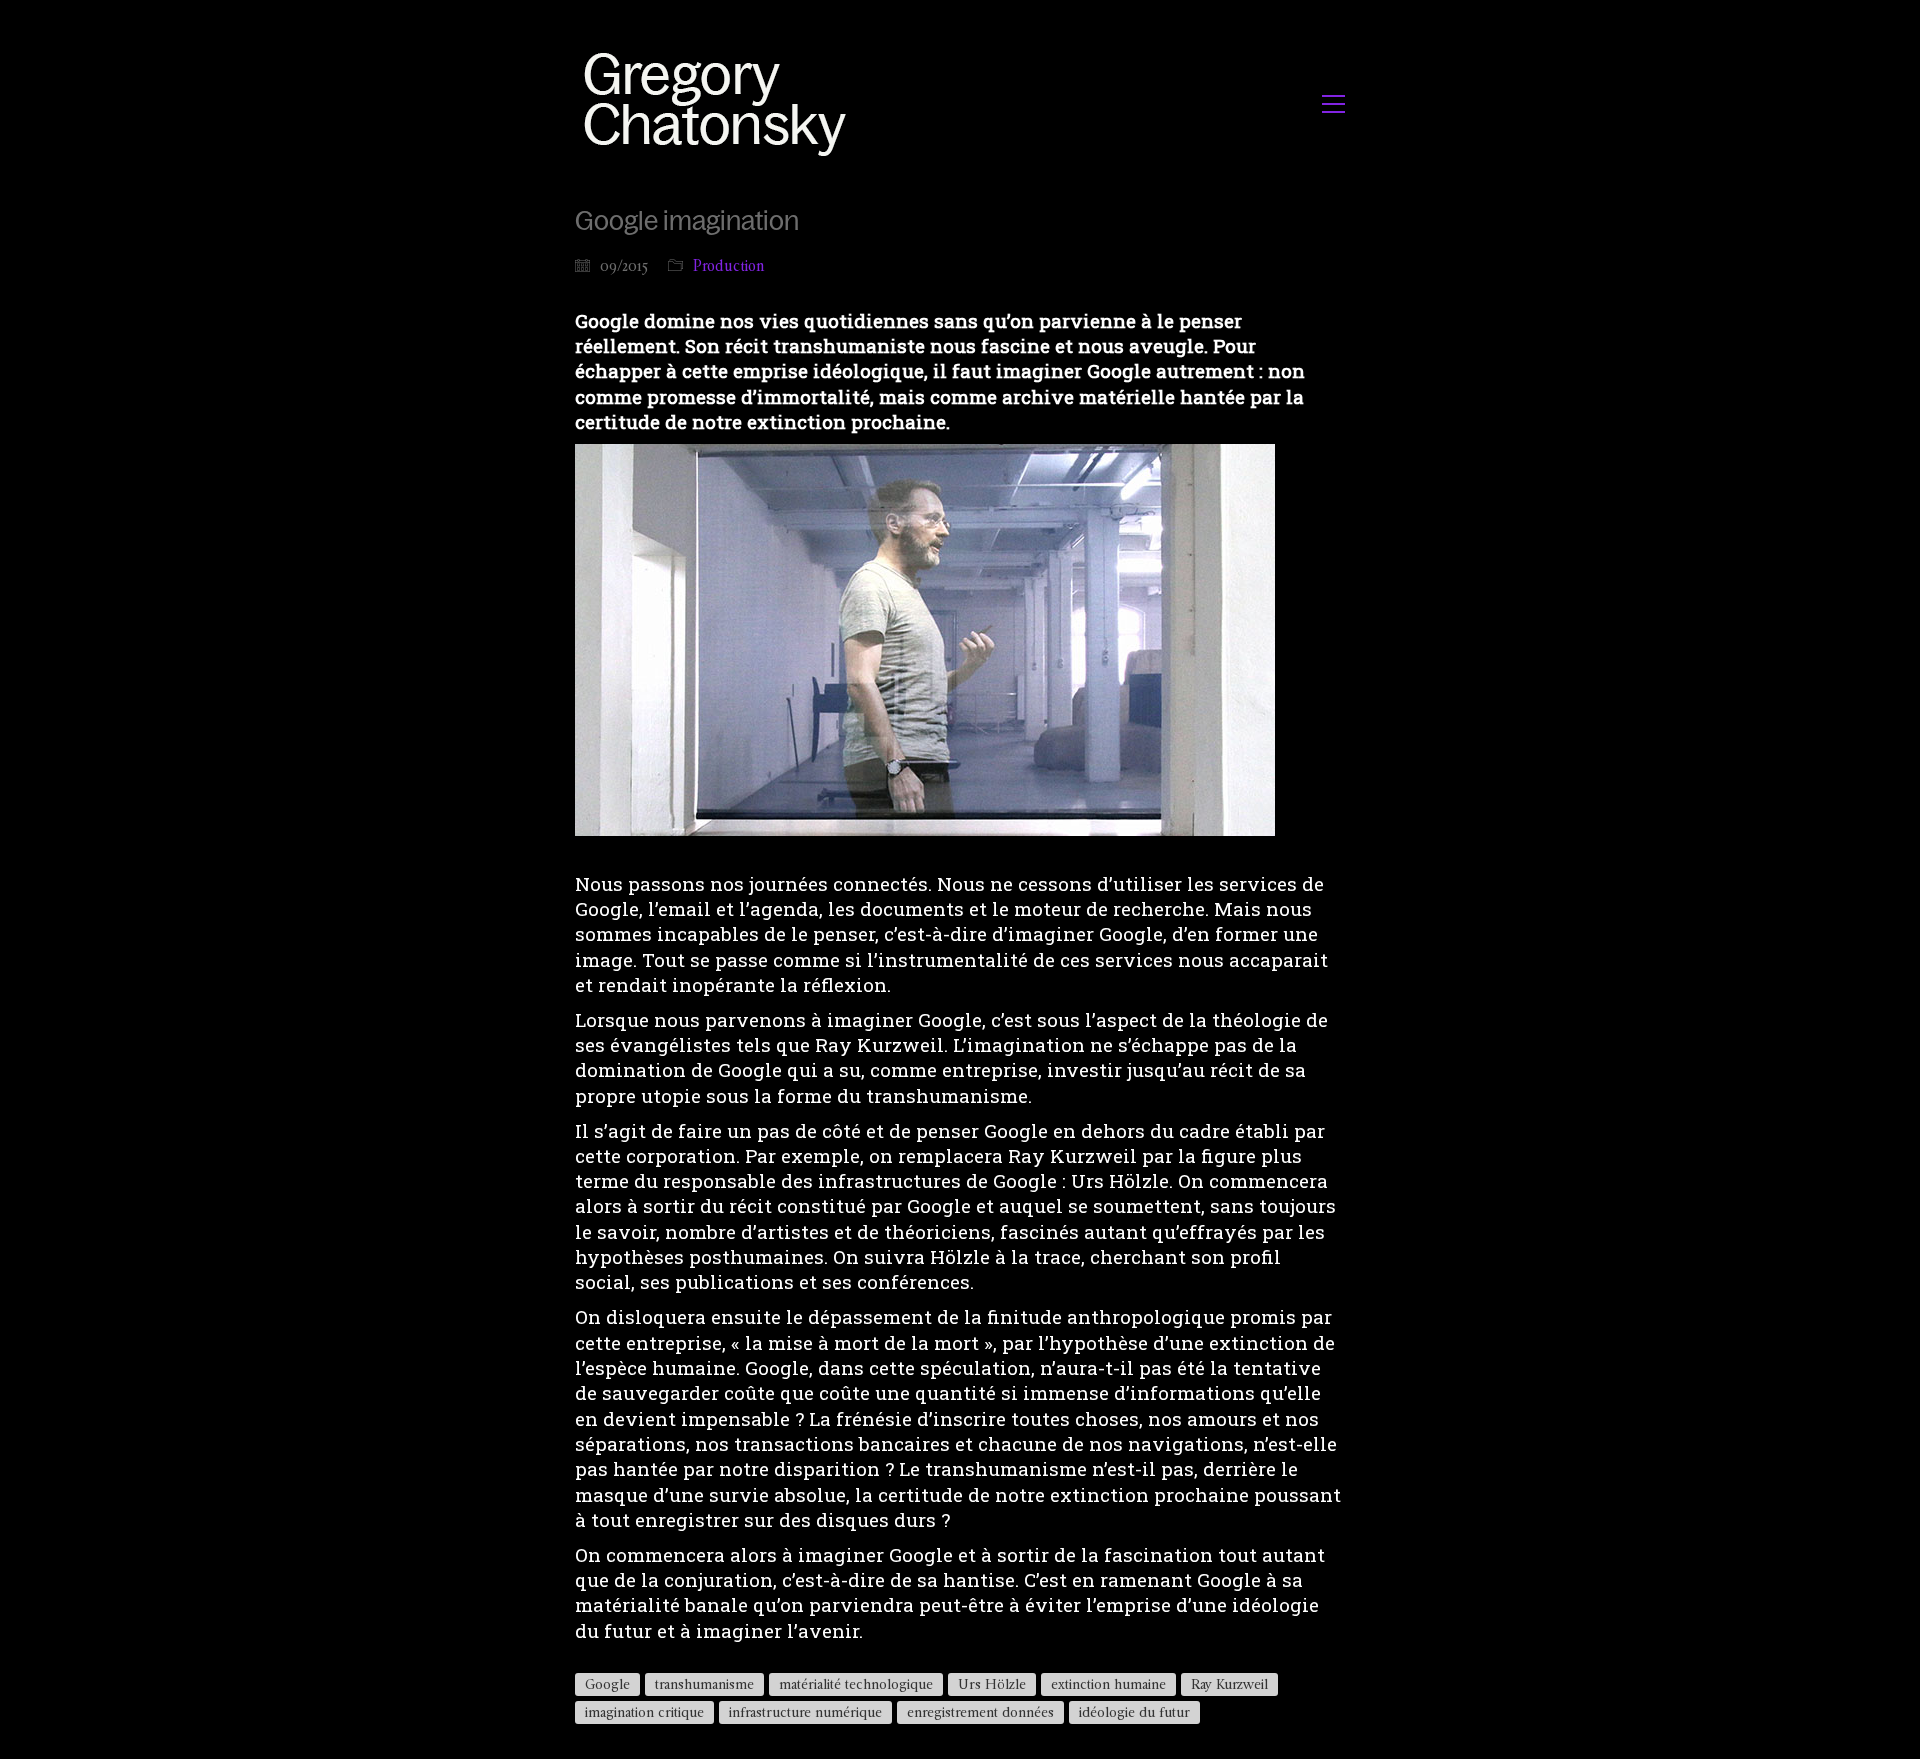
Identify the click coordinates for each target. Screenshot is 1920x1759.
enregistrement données (980, 1712)
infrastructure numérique (805, 1712)
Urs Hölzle (992, 1684)
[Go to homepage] (720, 103)
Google (607, 1684)
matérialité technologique (856, 1684)
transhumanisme (704, 1684)
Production (729, 265)
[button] (1333, 104)
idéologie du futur (1134, 1712)
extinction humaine (1108, 1684)
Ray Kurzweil (1229, 1684)
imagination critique (644, 1712)
